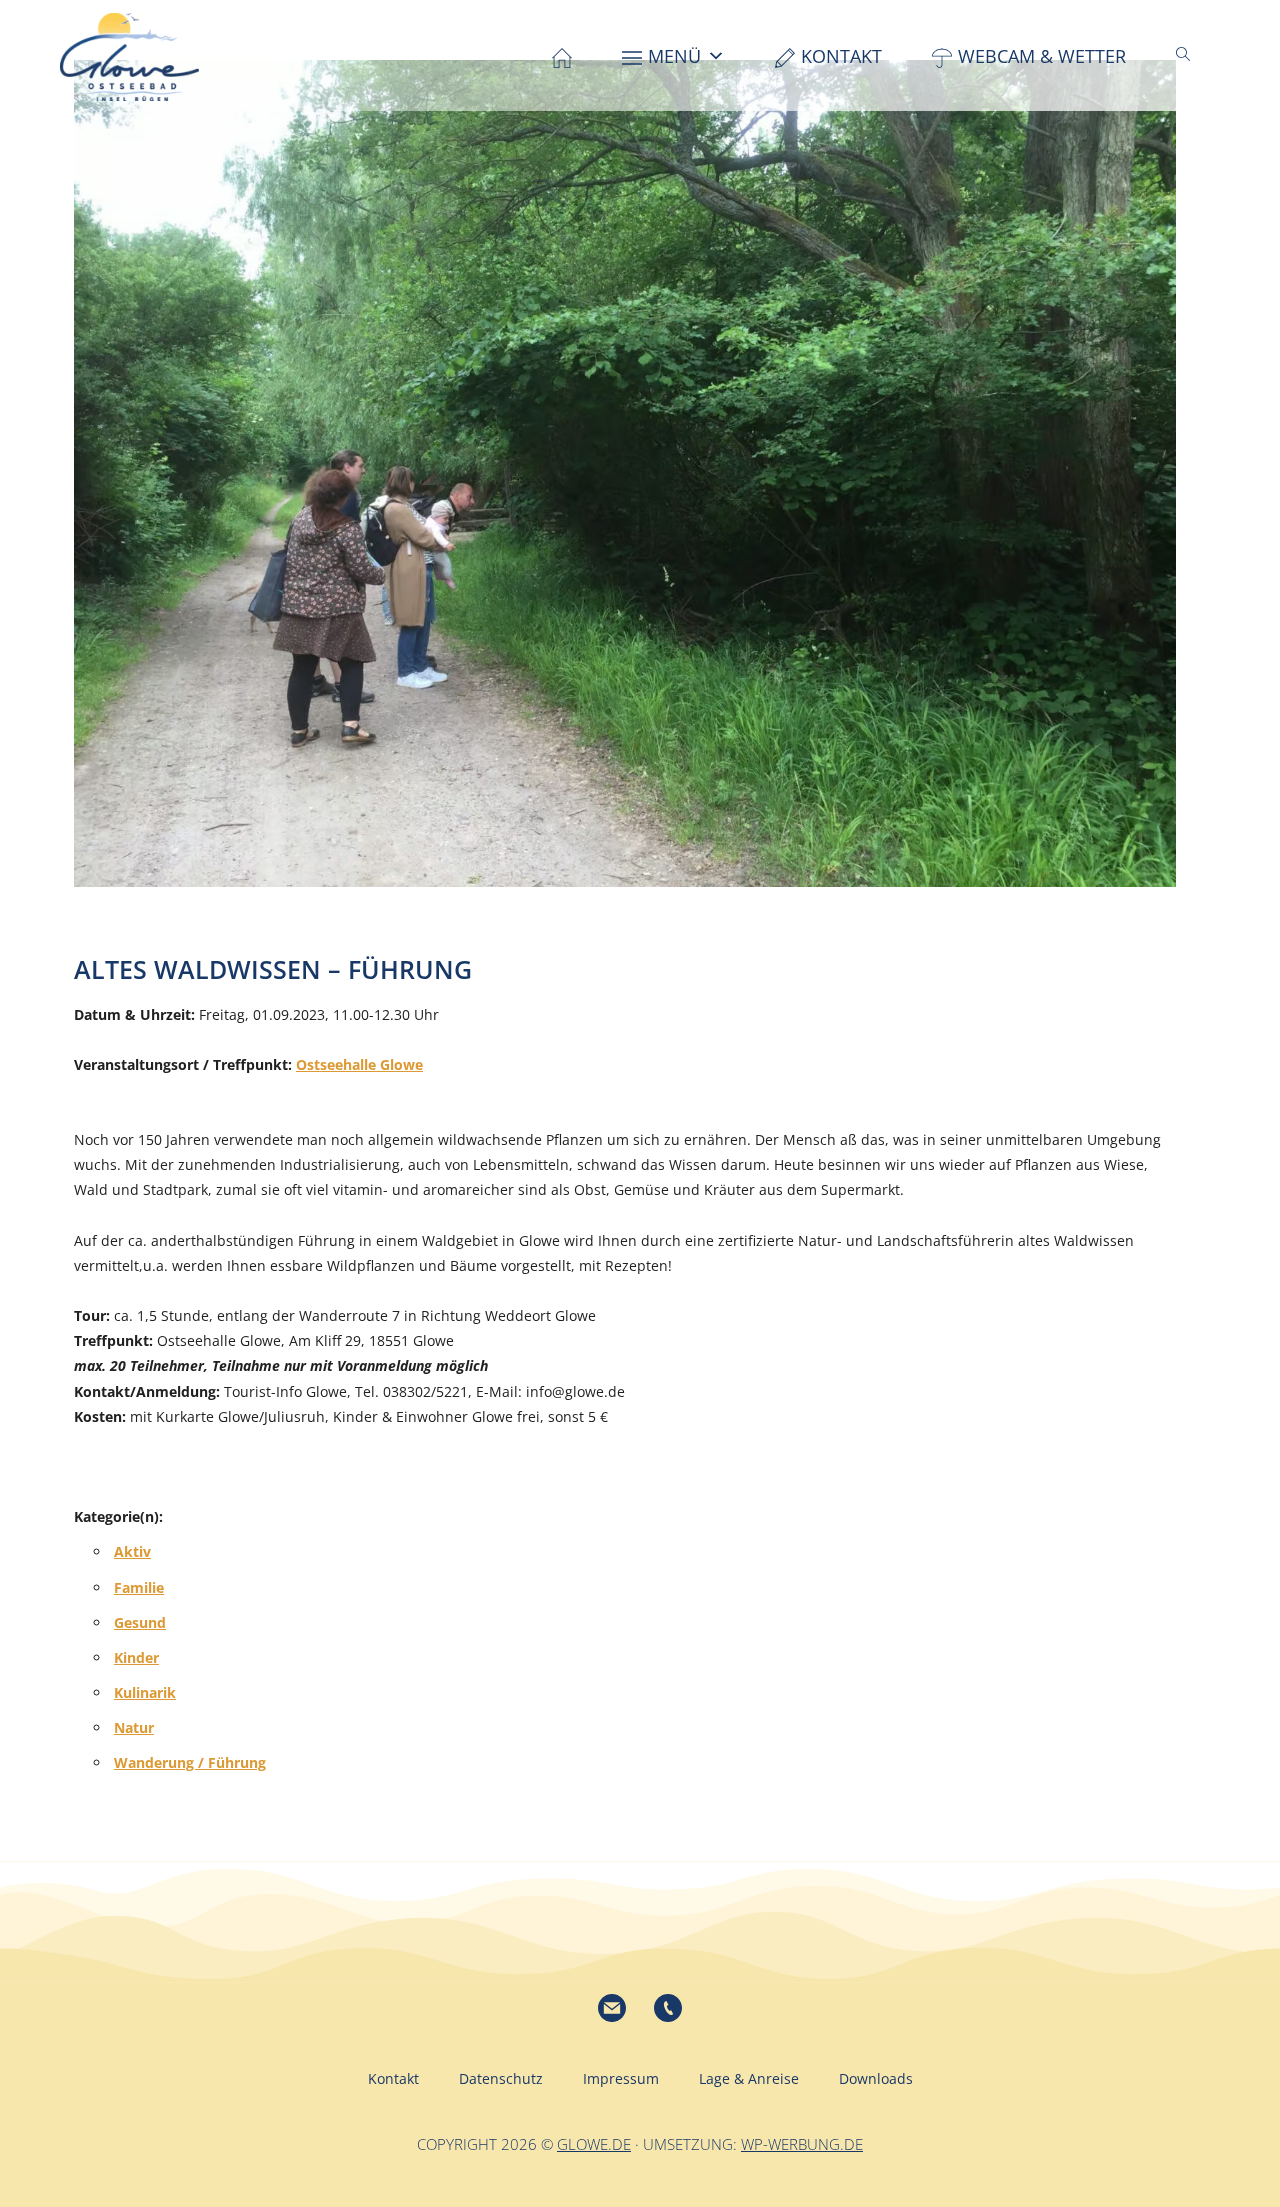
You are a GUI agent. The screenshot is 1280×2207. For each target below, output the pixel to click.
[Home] (562, 56)
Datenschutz (501, 2078)
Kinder (136, 1657)
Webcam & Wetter (1042, 56)
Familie (139, 1587)
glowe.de (594, 2144)
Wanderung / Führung (190, 1762)
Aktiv (132, 1551)
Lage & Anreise (749, 2078)
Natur (134, 1727)
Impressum (621, 2078)
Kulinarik (145, 1692)
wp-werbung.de (802, 2144)
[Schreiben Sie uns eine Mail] (612, 2008)
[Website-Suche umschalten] (1183, 54)
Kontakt (841, 56)
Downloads (876, 2078)
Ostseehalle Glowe (359, 1064)
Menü (674, 56)
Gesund (140, 1622)
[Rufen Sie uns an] (668, 2008)
